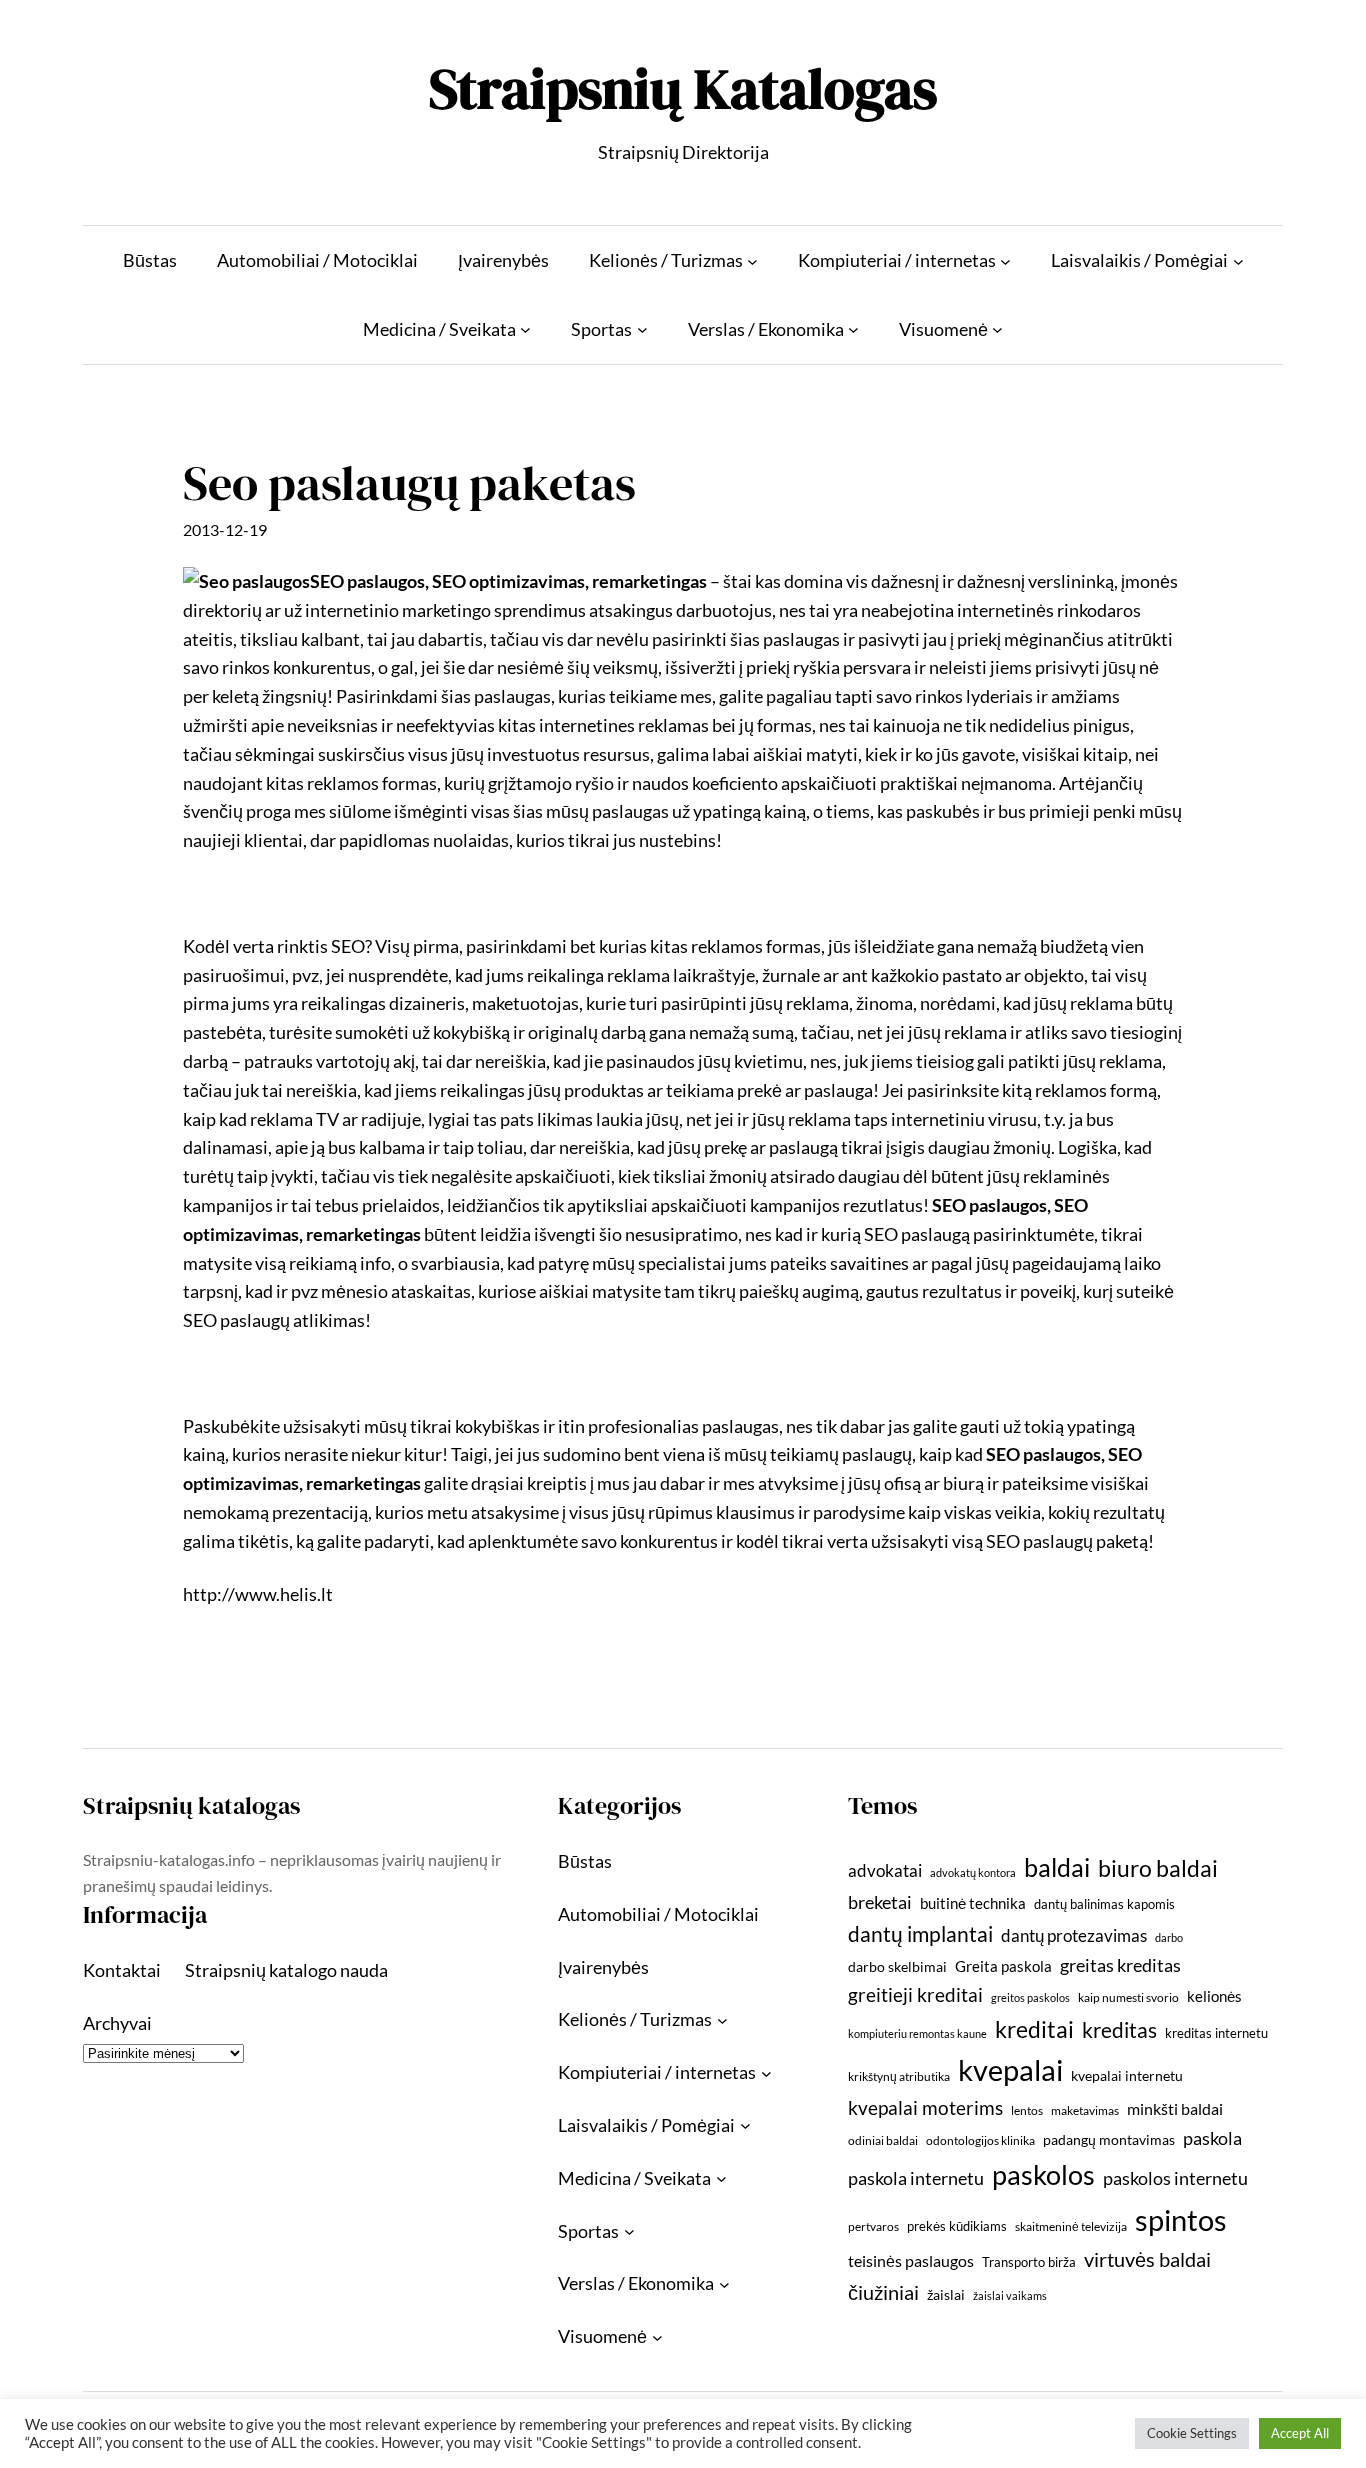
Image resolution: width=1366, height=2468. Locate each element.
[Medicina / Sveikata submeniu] (525, 329)
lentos (1027, 2110)
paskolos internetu (1175, 2178)
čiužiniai (883, 2292)
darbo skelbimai (897, 1966)
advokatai (885, 1870)
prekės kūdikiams (957, 2226)
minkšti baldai (1175, 2108)
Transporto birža (1029, 2262)
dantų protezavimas (1074, 1936)
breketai (880, 1902)
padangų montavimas (1109, 2139)
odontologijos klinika (980, 2140)
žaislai (946, 2294)
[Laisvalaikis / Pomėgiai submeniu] (1238, 260)
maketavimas (1085, 2110)
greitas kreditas (1120, 1965)
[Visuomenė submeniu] (997, 329)
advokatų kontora (973, 1872)
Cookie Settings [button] (1192, 2433)
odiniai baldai (883, 2140)
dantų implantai (920, 1934)
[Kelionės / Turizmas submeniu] (752, 260)
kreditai (1034, 2029)
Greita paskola (1003, 1966)
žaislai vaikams (1010, 2295)
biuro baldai (1158, 1868)
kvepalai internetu (1127, 2075)
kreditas (1119, 2030)
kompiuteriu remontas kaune (917, 2033)
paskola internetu (916, 2178)
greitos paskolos (1030, 1997)
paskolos (1043, 2174)
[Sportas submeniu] (642, 329)
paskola (1212, 2138)
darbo (1169, 1937)
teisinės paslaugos (911, 2260)
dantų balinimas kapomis (1104, 1904)
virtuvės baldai (1147, 2259)
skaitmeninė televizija (1071, 2226)
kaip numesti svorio (1128, 1997)
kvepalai (1010, 2069)
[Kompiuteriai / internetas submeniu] (1005, 260)
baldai (1057, 1867)
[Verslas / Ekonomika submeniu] (853, 329)
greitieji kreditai (915, 1994)
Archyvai (117, 2023)
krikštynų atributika (899, 2076)
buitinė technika (973, 1903)
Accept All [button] (1300, 2433)
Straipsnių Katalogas (683, 88)
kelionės (1214, 1996)
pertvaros (873, 2226)
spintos (1181, 2219)
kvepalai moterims (925, 2108)
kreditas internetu (1216, 2033)
